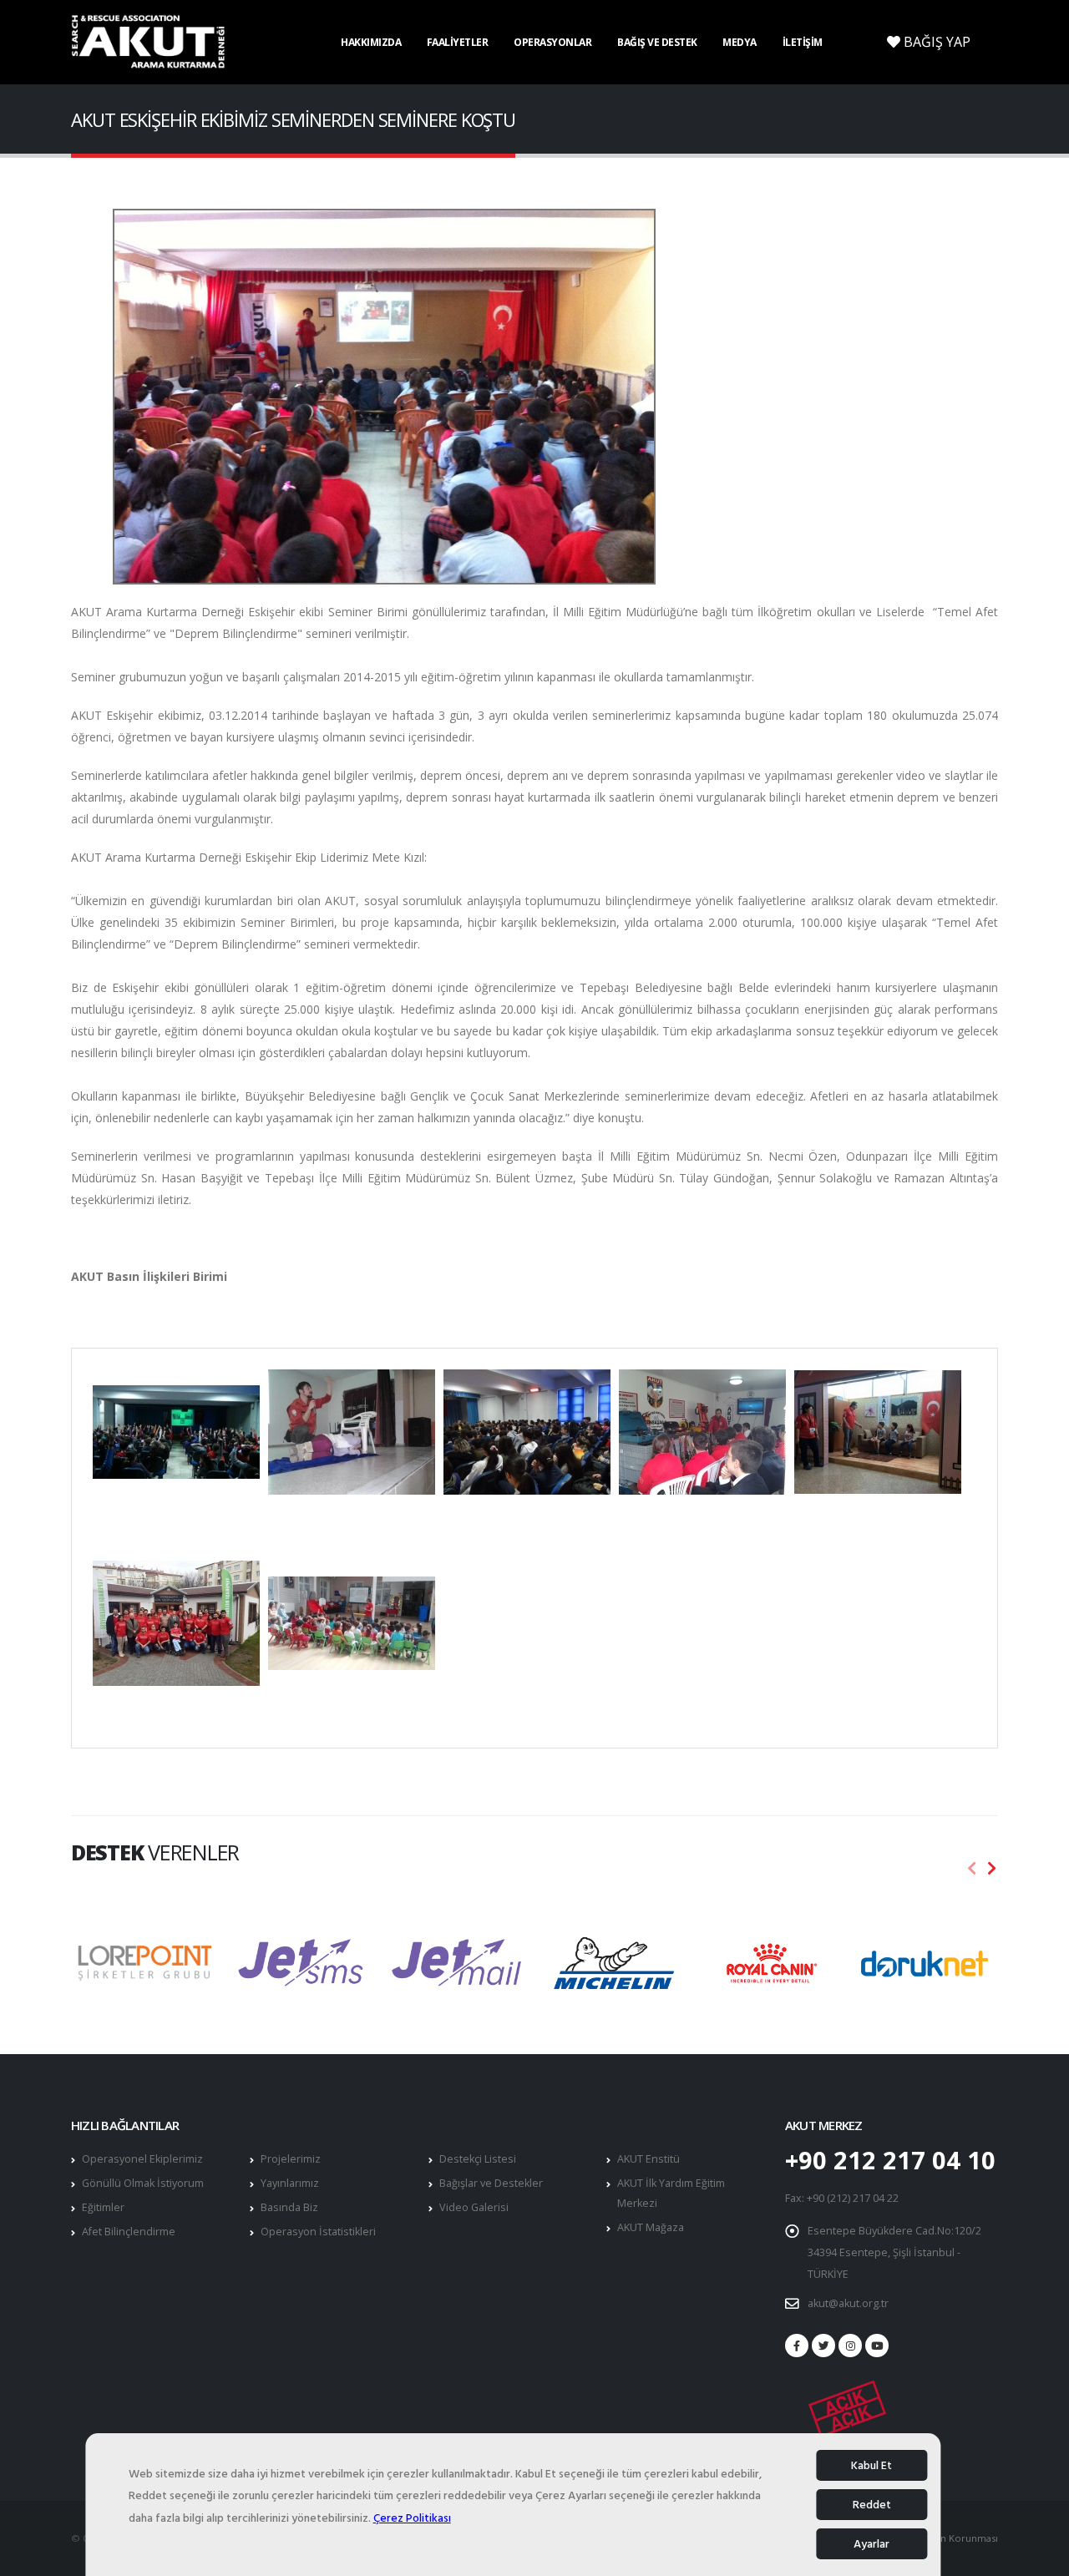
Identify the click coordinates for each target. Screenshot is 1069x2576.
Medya (740, 42)
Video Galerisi (474, 2207)
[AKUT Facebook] (797, 2346)
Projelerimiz (291, 2159)
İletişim (803, 42)
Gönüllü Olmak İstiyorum (143, 2183)
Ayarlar (871, 2544)
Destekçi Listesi (478, 2159)
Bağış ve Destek (657, 42)
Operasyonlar (552, 42)
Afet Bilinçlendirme (129, 2232)
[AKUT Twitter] (823, 2346)
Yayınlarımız (290, 2183)
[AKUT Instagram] (850, 2346)
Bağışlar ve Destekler (491, 2183)
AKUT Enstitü (648, 2159)
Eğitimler (103, 2207)
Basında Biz (289, 2207)
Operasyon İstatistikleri (318, 2232)
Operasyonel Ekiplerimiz (142, 2159)
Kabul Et (871, 2465)
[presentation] (972, 1869)
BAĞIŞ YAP (935, 42)
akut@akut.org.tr (848, 2303)
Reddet (872, 2505)
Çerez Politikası (412, 2518)
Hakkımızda (371, 42)
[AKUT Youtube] (877, 2346)
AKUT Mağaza (651, 2227)
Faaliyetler (458, 42)
